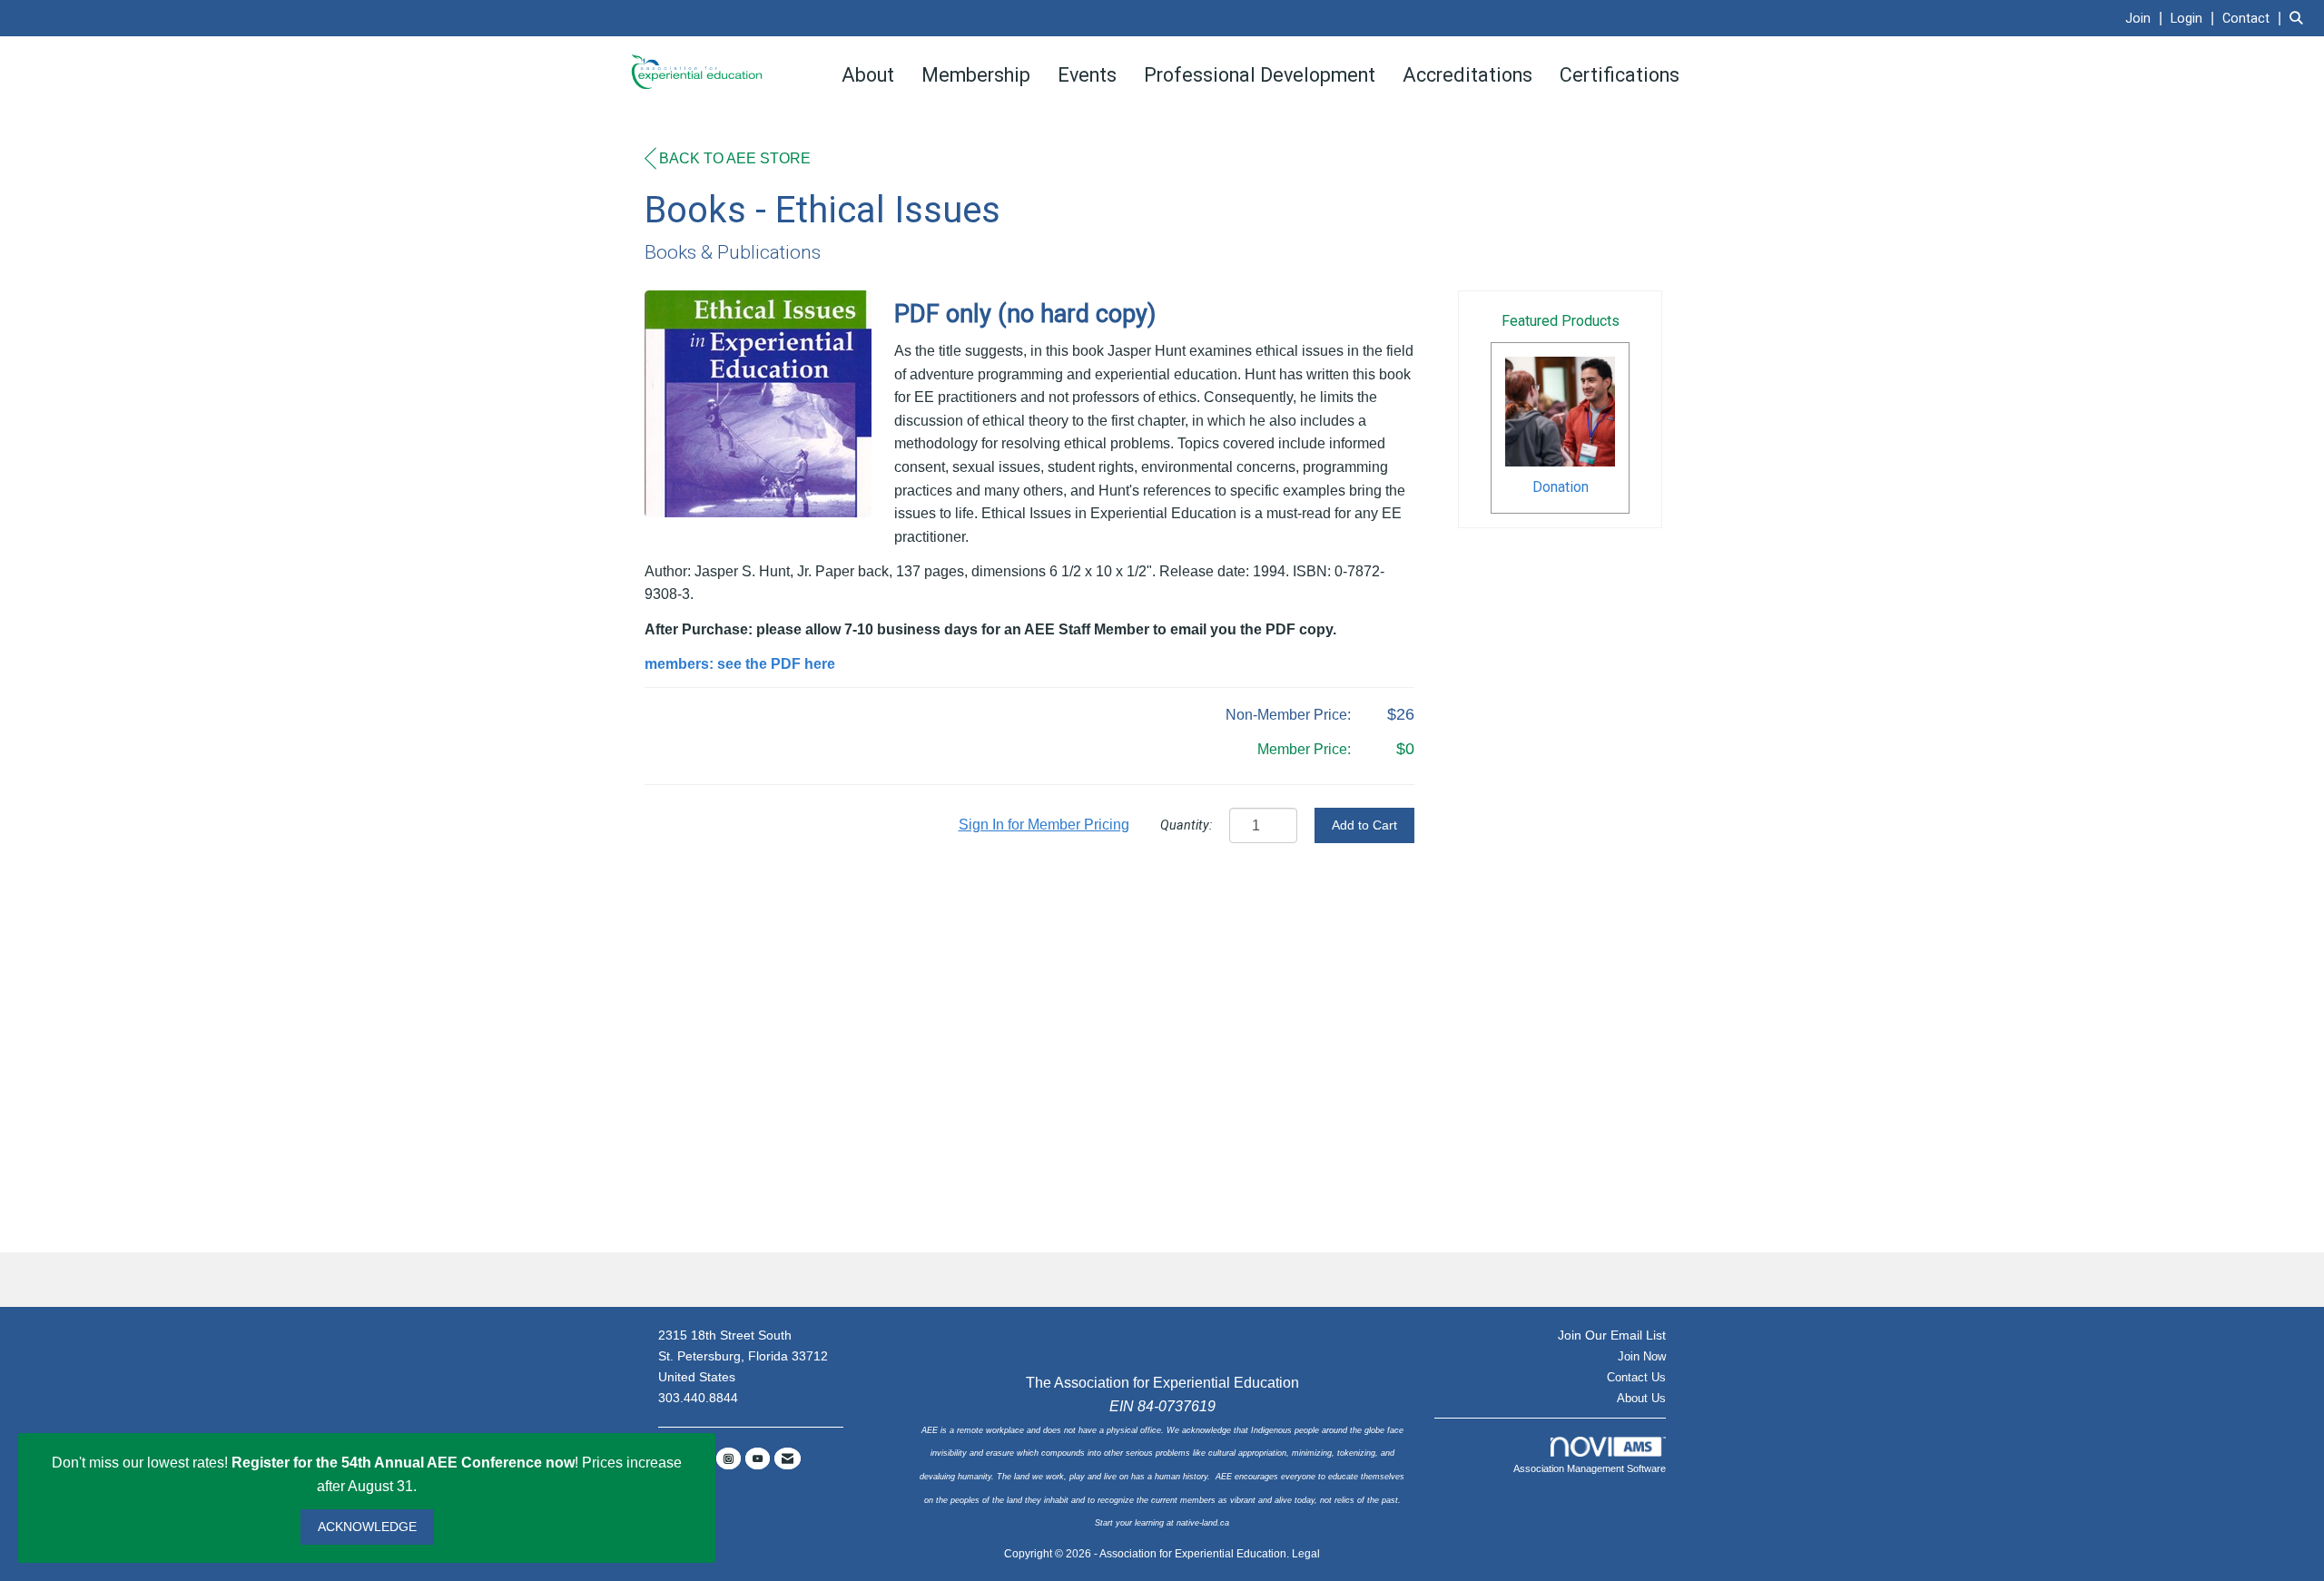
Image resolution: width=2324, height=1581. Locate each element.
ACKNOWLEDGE (367, 1527)
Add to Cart (1364, 825)
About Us (1641, 1398)
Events (1087, 75)
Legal (1306, 1554)
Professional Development (1260, 75)
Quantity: (1186, 825)
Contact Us (1636, 1377)
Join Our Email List (1612, 1335)
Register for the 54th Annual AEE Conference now (403, 1463)
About (868, 75)
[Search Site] (2300, 18)
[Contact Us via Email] (788, 1458)
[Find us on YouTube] (758, 1458)
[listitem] (2146, 18)
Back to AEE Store (735, 158)
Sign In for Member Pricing (1044, 825)
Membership (976, 75)
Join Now (1642, 1356)
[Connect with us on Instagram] (729, 1458)
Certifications (1620, 75)
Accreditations (1467, 75)
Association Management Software (1590, 1468)
